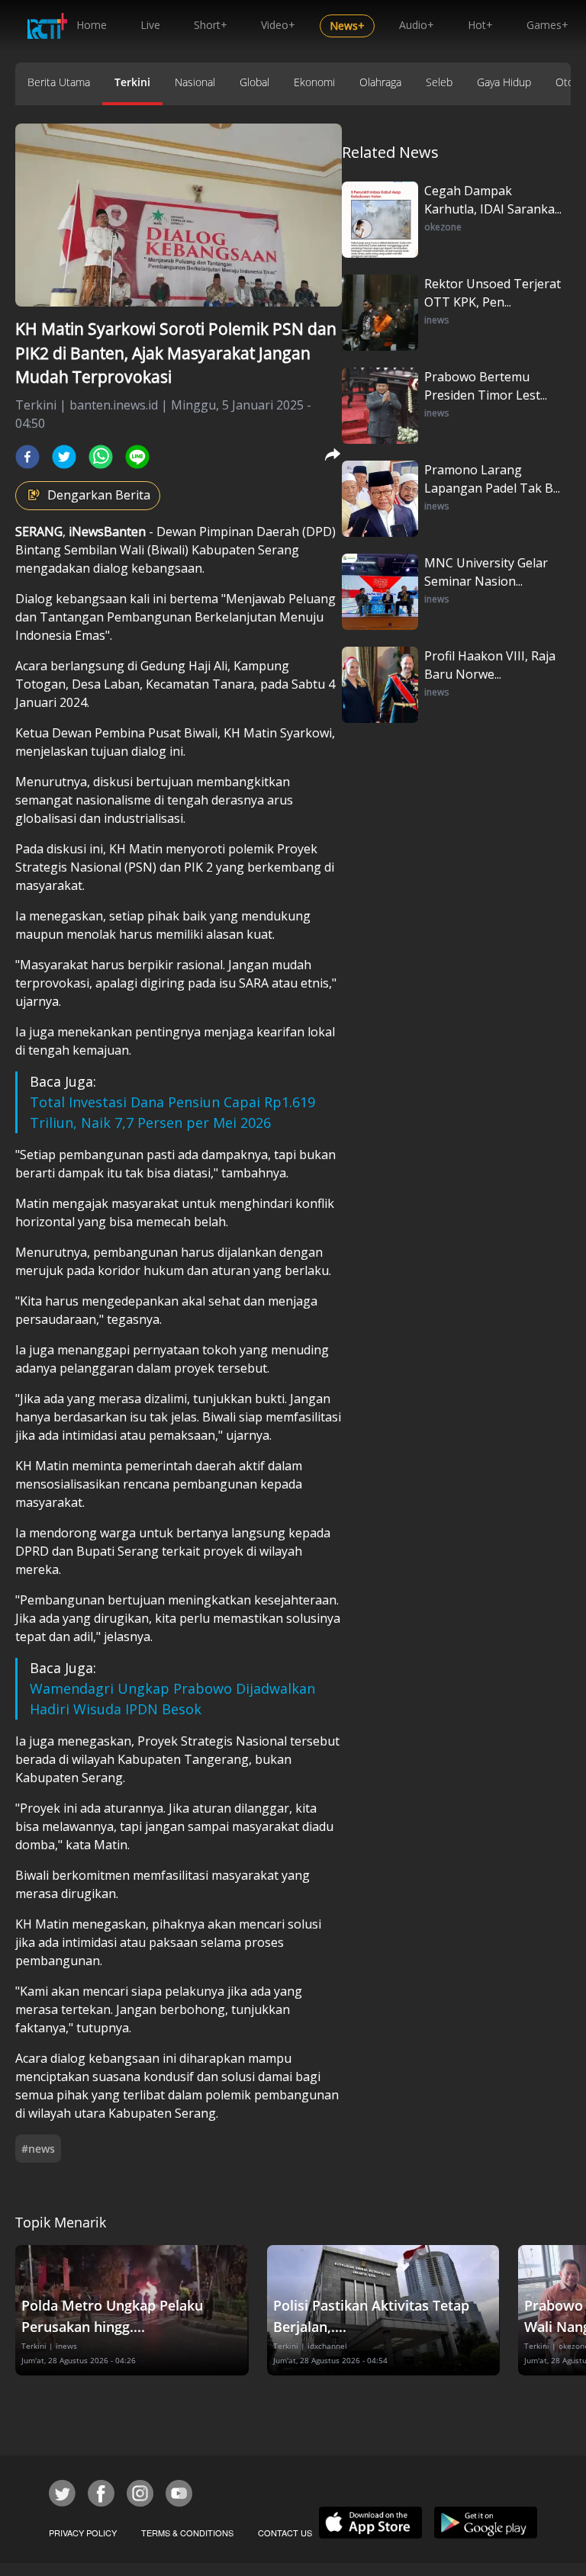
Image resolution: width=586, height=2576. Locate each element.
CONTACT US (285, 2533)
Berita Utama (59, 82)
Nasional (195, 82)
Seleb (439, 82)
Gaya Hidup (504, 82)
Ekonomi (314, 82)
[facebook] (27, 457)
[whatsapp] (101, 457)
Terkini (132, 82)
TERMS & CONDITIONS (187, 2533)
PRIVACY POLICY (83, 2533)
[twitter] (64, 457)
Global (254, 82)
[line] (137, 457)
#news (38, 2149)
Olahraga (380, 82)
